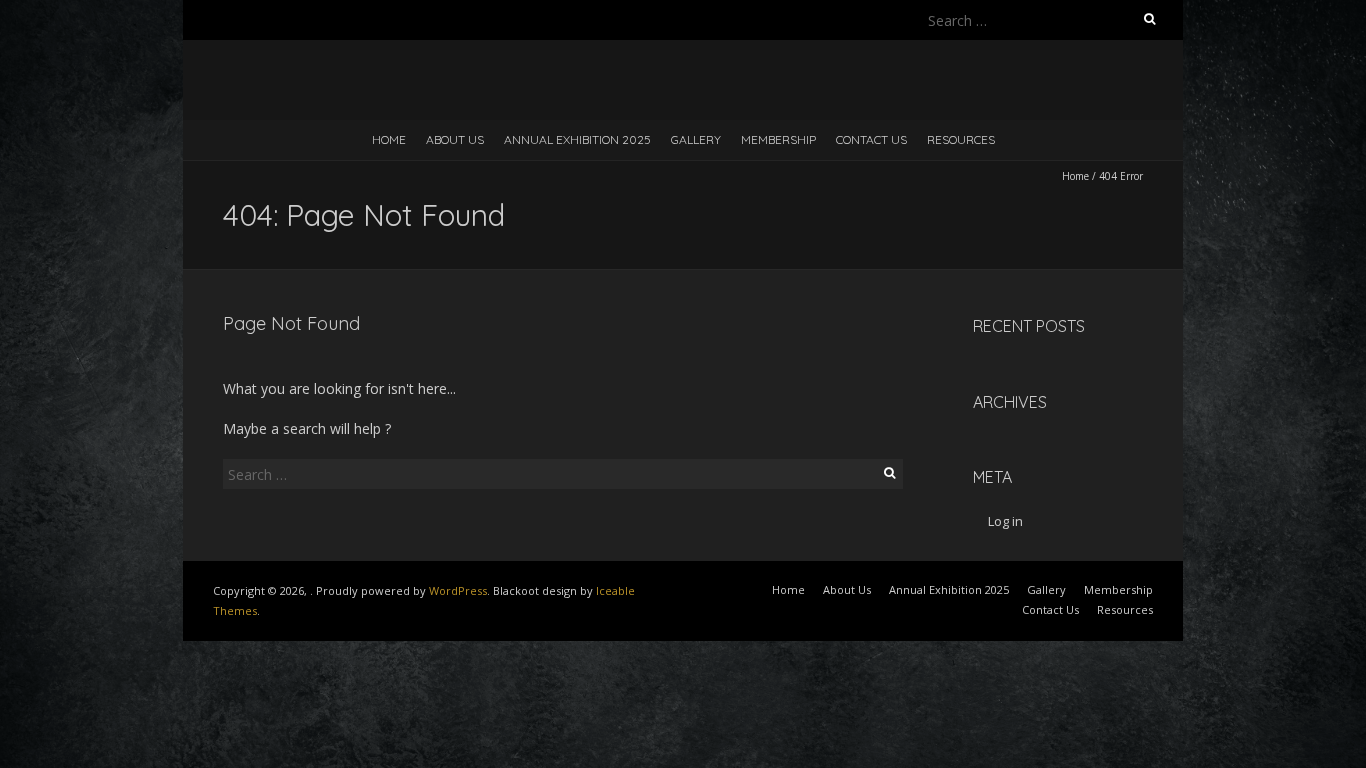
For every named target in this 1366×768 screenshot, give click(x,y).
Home (389, 139)
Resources (961, 139)
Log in (1005, 521)
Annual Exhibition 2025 (577, 139)
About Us (455, 139)
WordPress (458, 590)
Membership (778, 139)
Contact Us (871, 139)
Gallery (696, 139)
